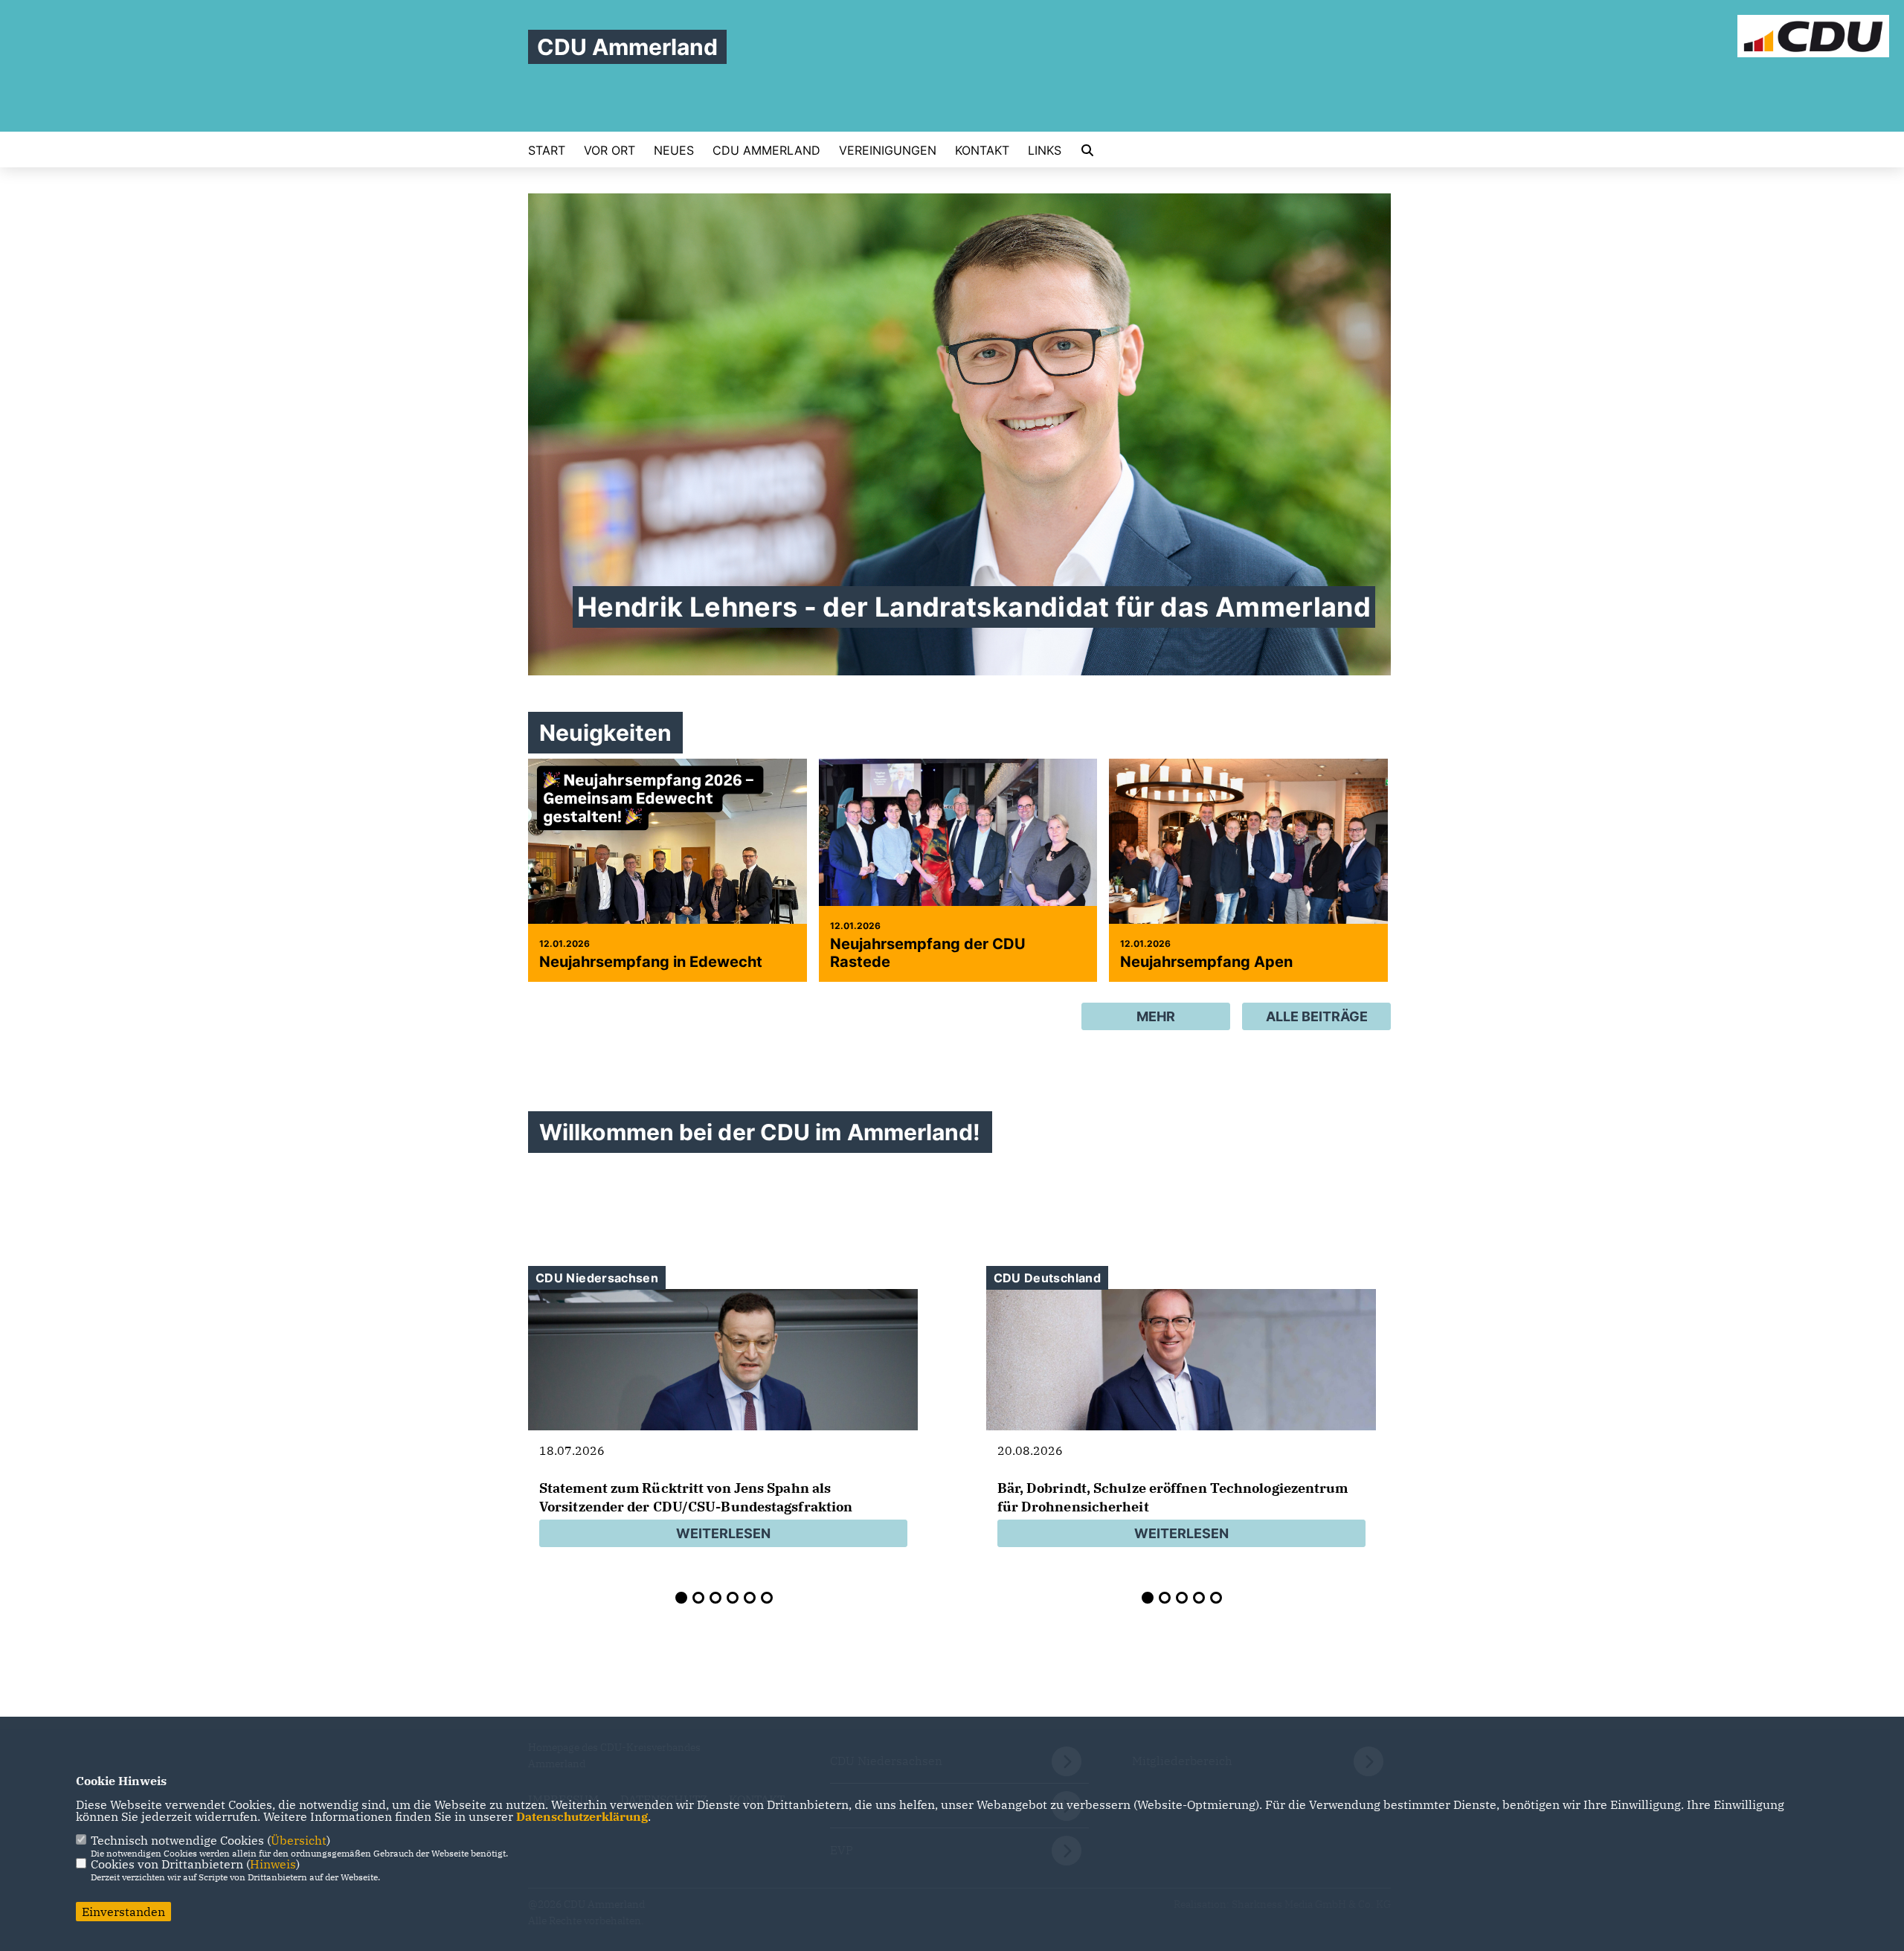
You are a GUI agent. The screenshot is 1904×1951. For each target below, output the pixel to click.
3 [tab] (715, 1598)
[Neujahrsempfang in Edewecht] (668, 863)
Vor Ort (610, 150)
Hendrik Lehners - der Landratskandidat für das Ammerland (974, 607)
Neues (674, 150)
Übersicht (299, 1840)
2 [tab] (698, 1598)
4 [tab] (733, 1598)
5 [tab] (750, 1598)
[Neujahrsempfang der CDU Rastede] (958, 852)
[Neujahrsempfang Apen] (1248, 852)
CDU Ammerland (766, 150)
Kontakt (982, 150)
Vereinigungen (888, 150)
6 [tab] (767, 1598)
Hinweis (273, 1864)
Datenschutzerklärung (582, 1816)
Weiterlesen (723, 1533)
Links (1045, 150)
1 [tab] (681, 1598)
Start (547, 150)
